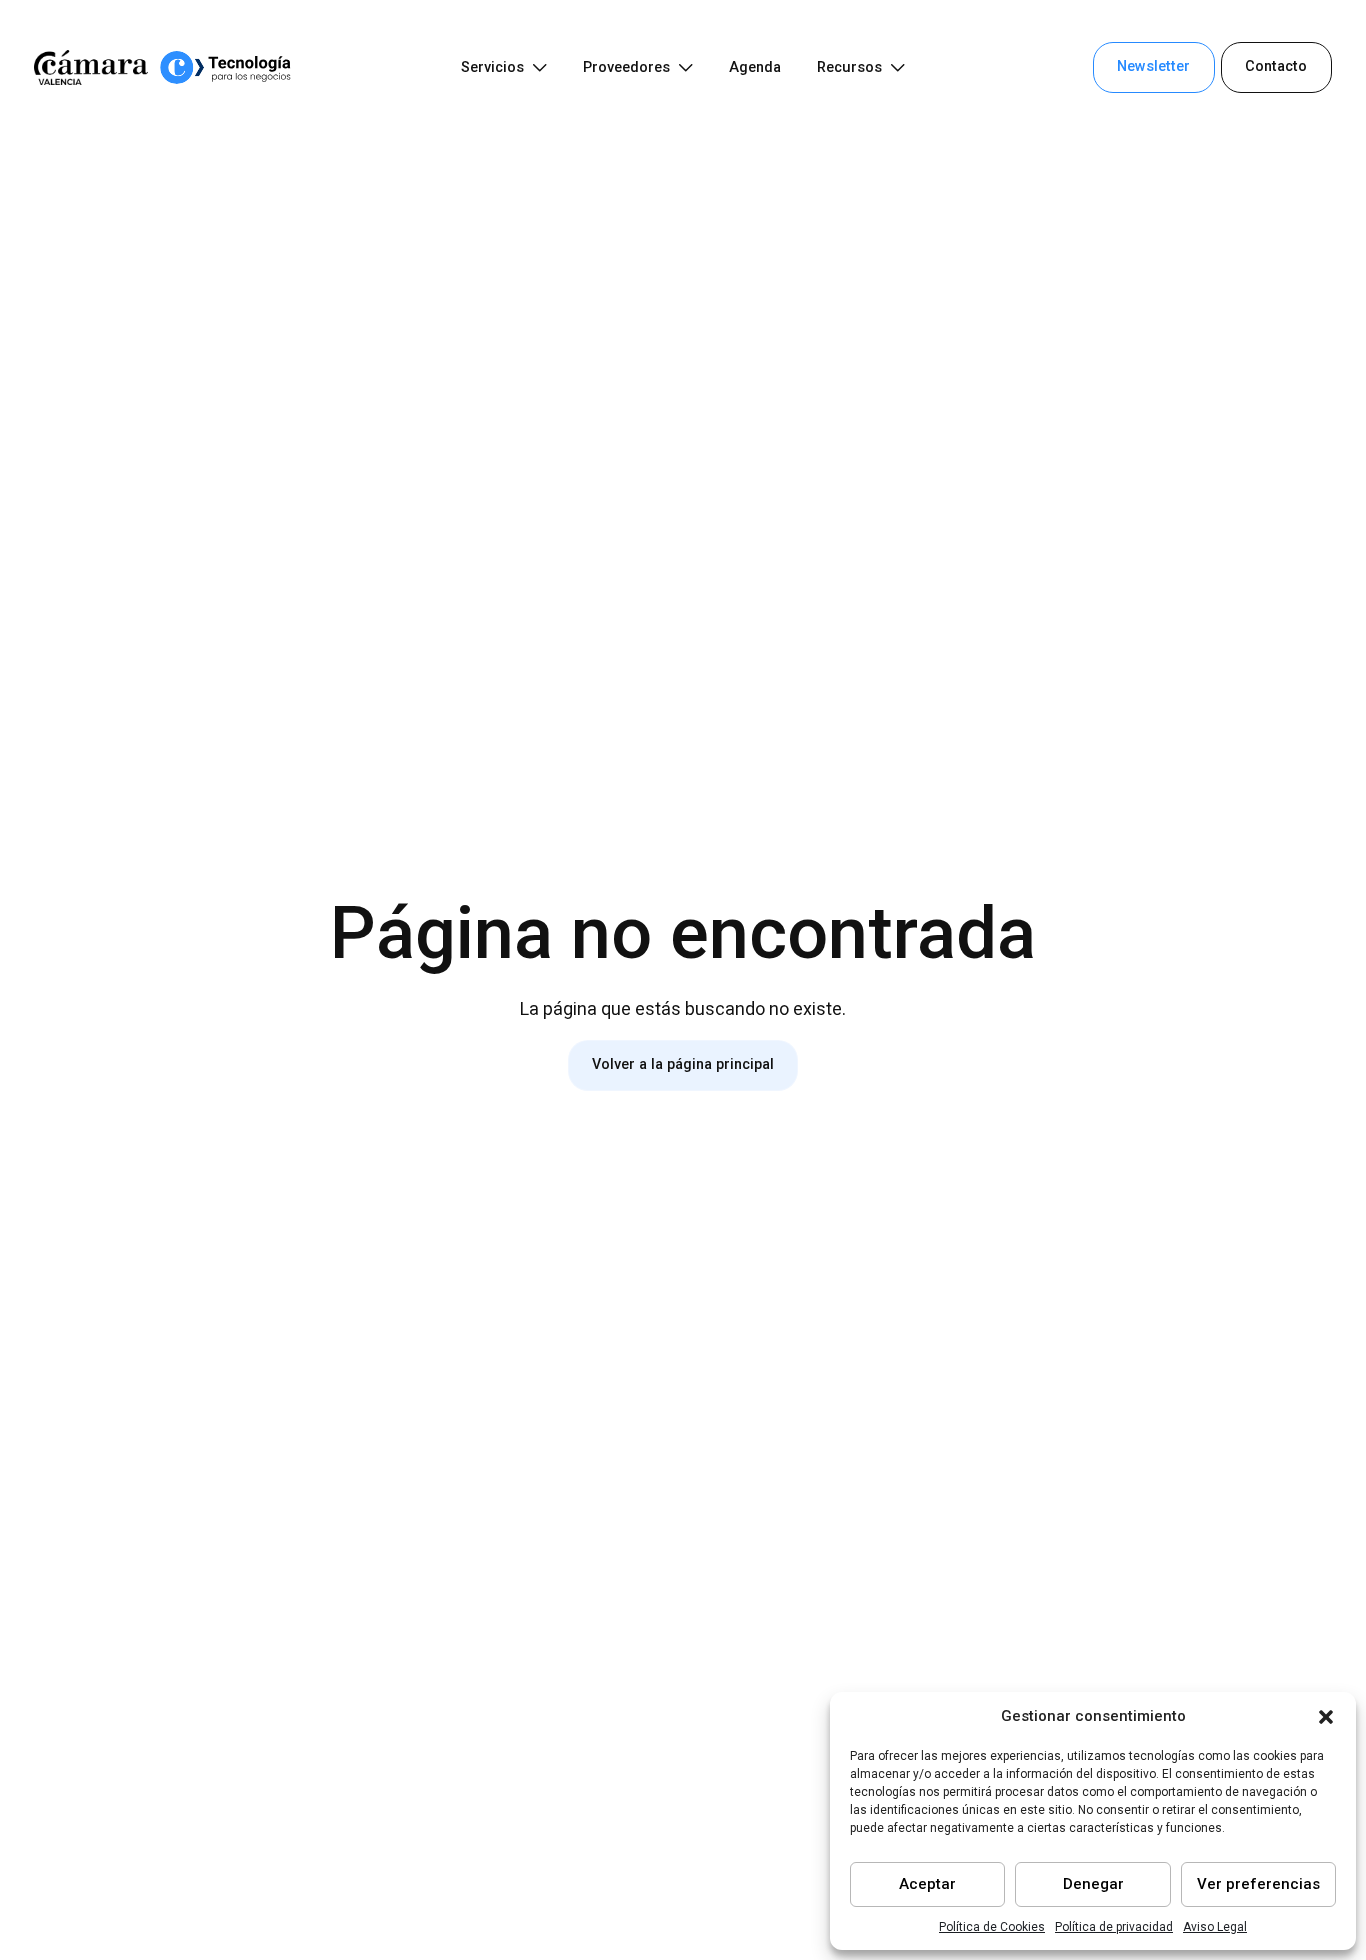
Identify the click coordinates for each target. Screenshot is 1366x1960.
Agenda (755, 67)
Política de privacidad (1114, 1927)
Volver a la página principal (683, 1064)
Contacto (1276, 66)
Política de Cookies (992, 1927)
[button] (1326, 1717)
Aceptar (927, 1884)
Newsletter (1153, 66)
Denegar (1093, 1884)
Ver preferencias (1258, 1884)
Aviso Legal (1215, 1927)
